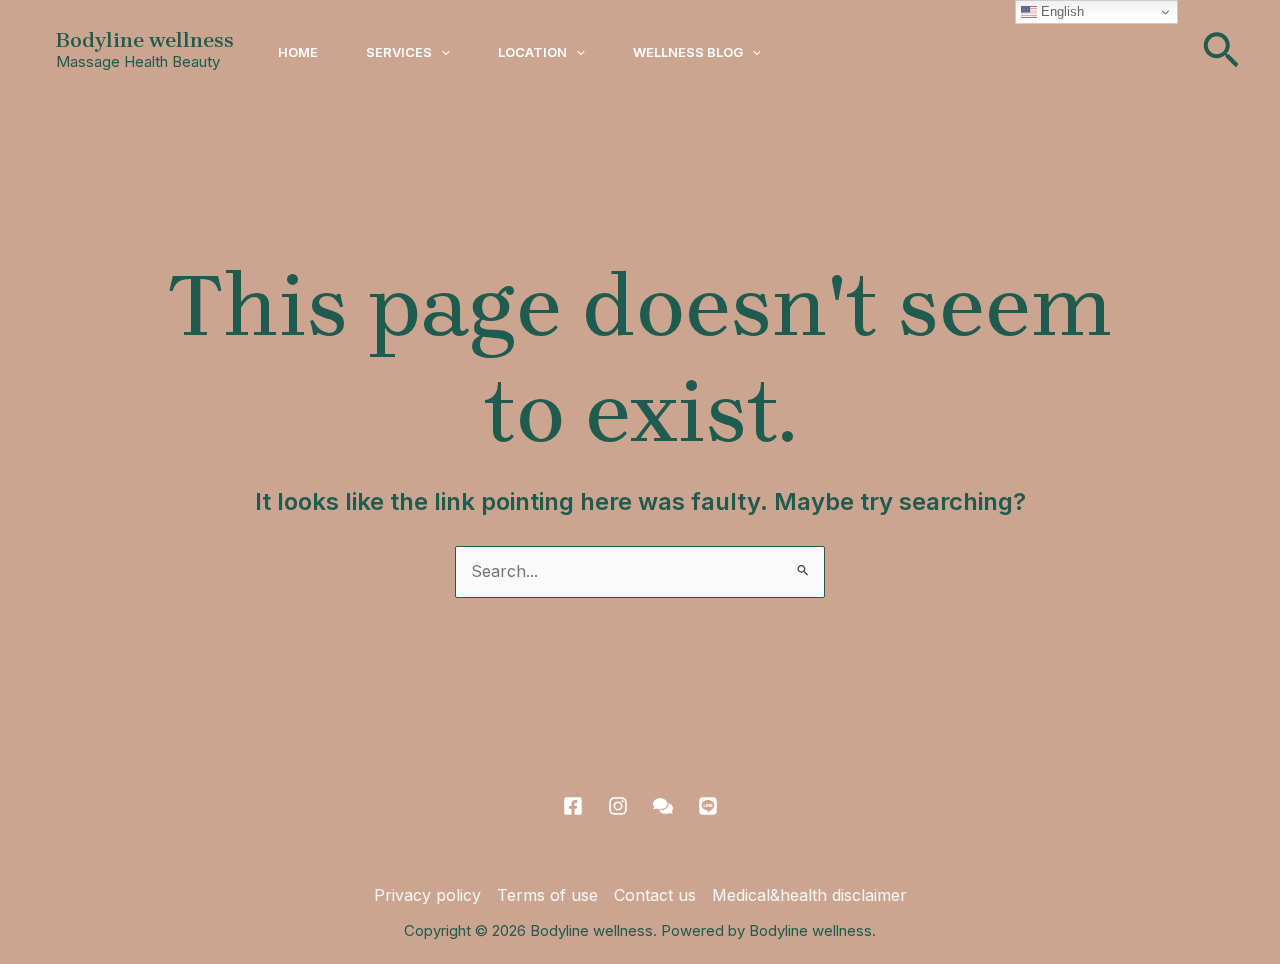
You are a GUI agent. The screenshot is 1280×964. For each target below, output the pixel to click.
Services (399, 52)
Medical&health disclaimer (809, 895)
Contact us (655, 895)
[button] (441, 52)
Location (532, 52)
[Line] (708, 806)
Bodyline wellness (145, 40)
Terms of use (547, 895)
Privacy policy (427, 895)
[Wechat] (663, 806)
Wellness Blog (688, 52)
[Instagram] (618, 806)
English (1060, 11)
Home (298, 52)
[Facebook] (573, 806)
